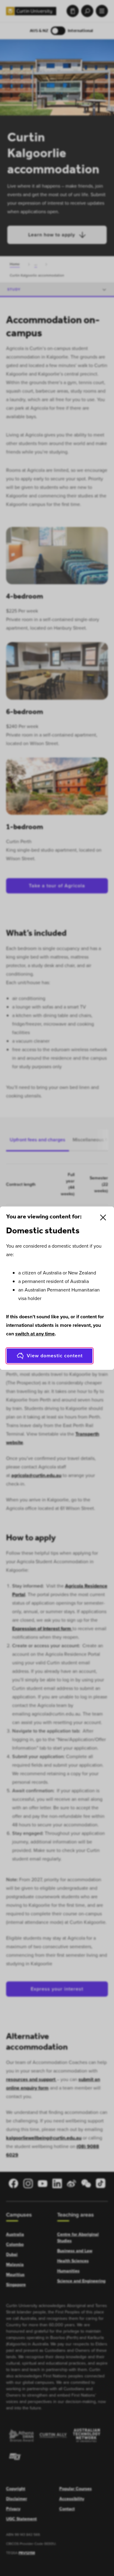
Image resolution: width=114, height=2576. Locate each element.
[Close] (103, 1217)
